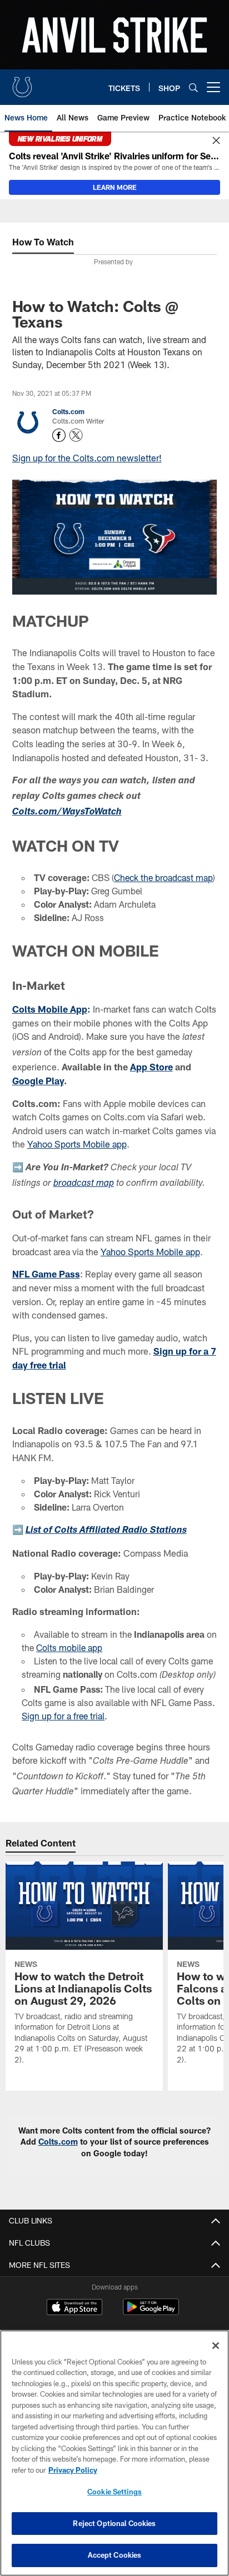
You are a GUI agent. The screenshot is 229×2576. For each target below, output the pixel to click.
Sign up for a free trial (63, 1716)
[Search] (193, 87)
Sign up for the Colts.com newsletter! (87, 458)
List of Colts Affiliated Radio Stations (106, 1531)
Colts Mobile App (50, 1009)
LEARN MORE (115, 187)
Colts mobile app (69, 1647)
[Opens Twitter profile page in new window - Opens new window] (76, 435)
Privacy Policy (73, 2470)
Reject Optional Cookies (114, 2523)
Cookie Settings (114, 2492)
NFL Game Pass (46, 1274)
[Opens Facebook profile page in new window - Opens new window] (59, 435)
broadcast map (84, 1184)
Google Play (38, 1081)
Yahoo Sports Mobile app (77, 1144)
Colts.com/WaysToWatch (67, 812)
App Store (151, 1067)
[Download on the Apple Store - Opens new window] (74, 2308)
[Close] (216, 141)
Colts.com (68, 411)
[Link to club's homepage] (22, 83)
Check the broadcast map (163, 877)
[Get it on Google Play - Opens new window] (151, 2313)
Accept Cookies (115, 2555)
